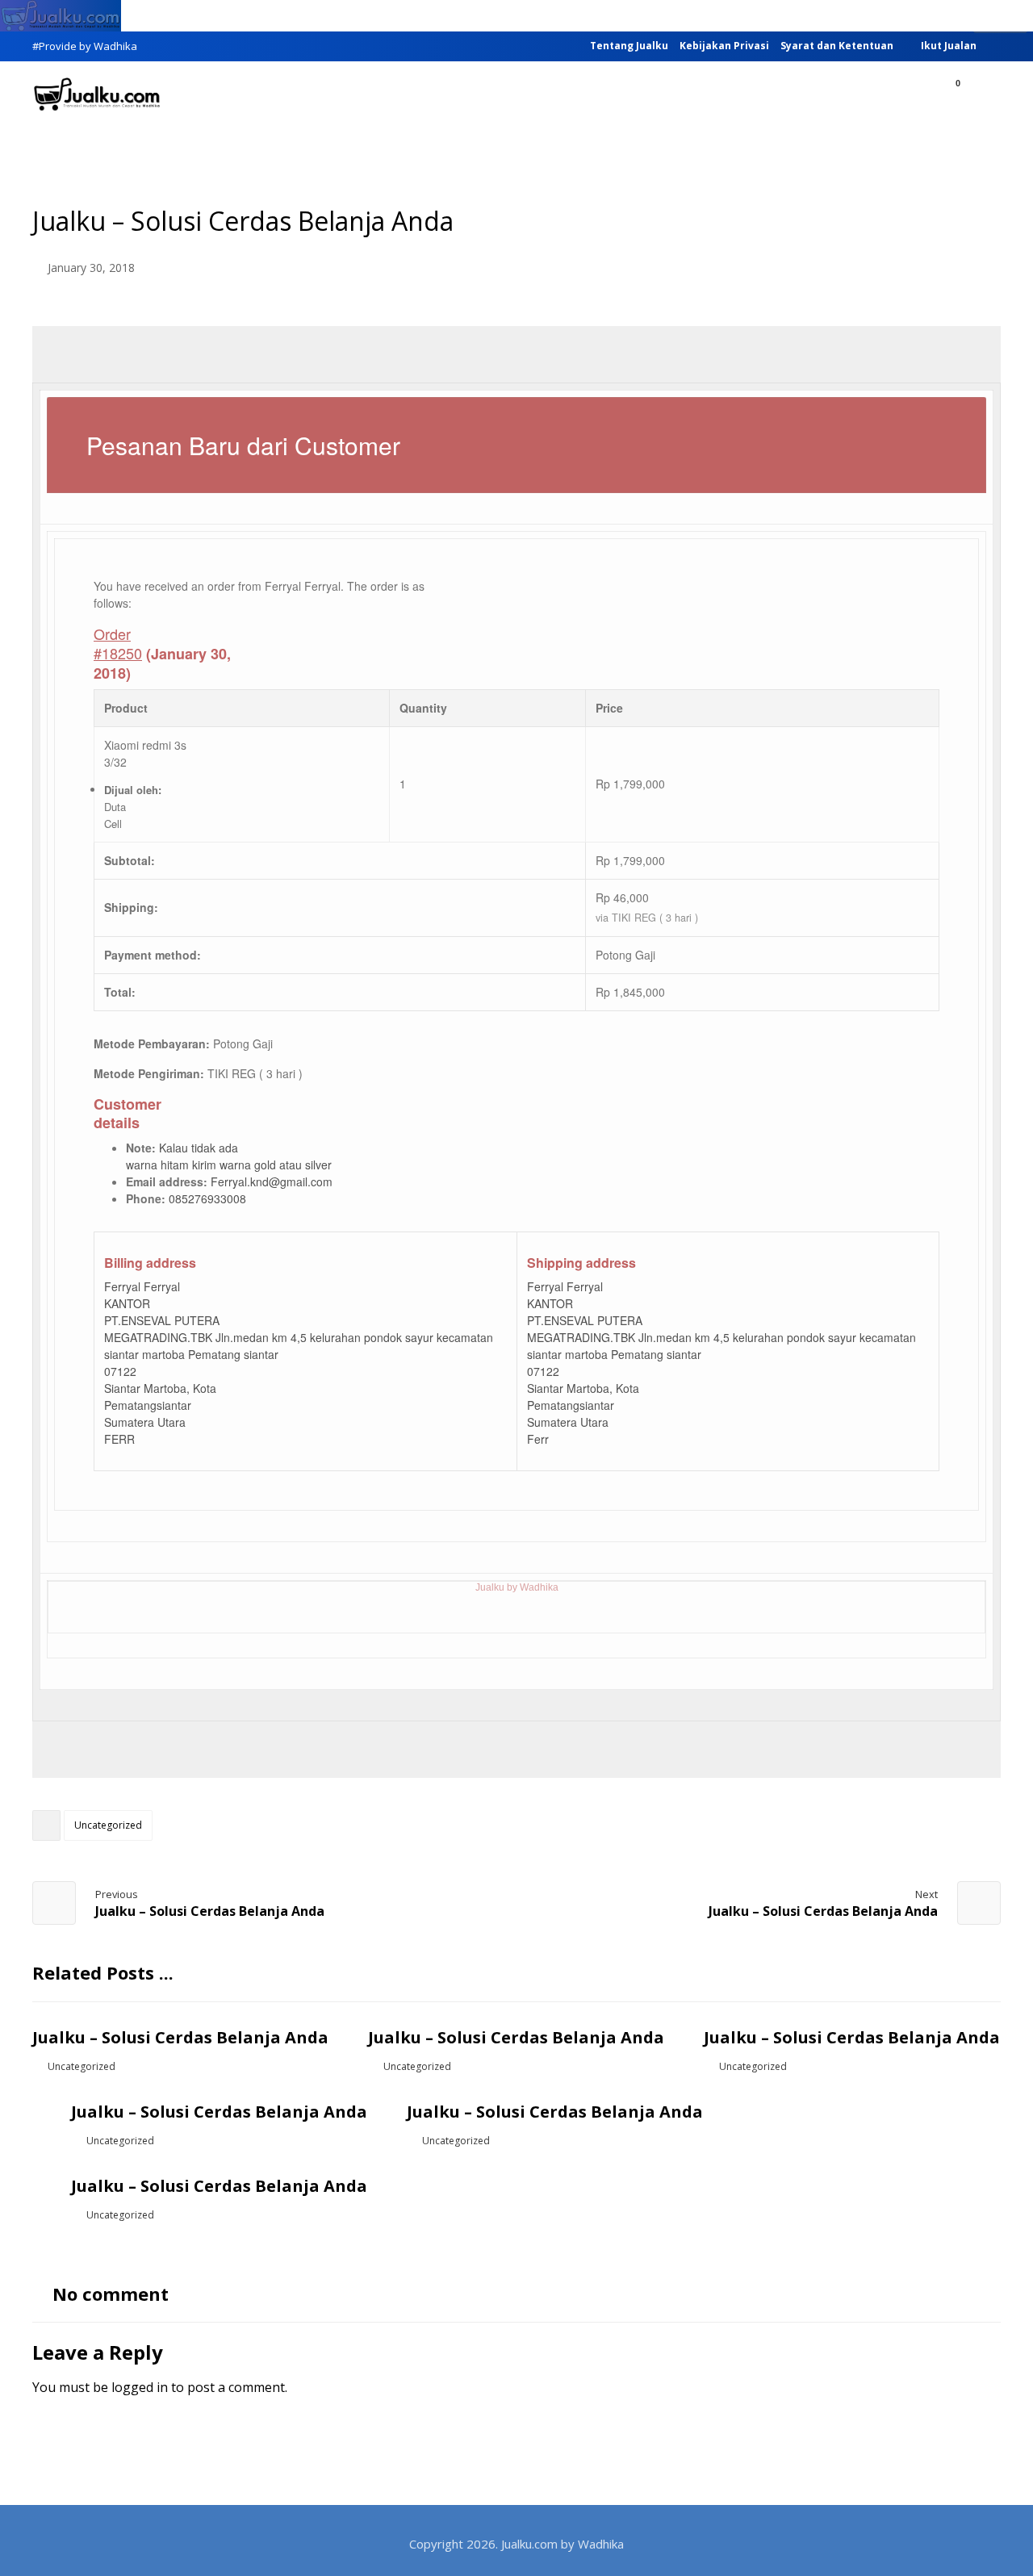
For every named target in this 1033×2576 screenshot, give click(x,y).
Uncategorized (108, 1825)
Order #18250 (118, 643)
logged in (140, 2387)
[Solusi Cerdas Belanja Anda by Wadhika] (97, 94)
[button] (982, 96)
